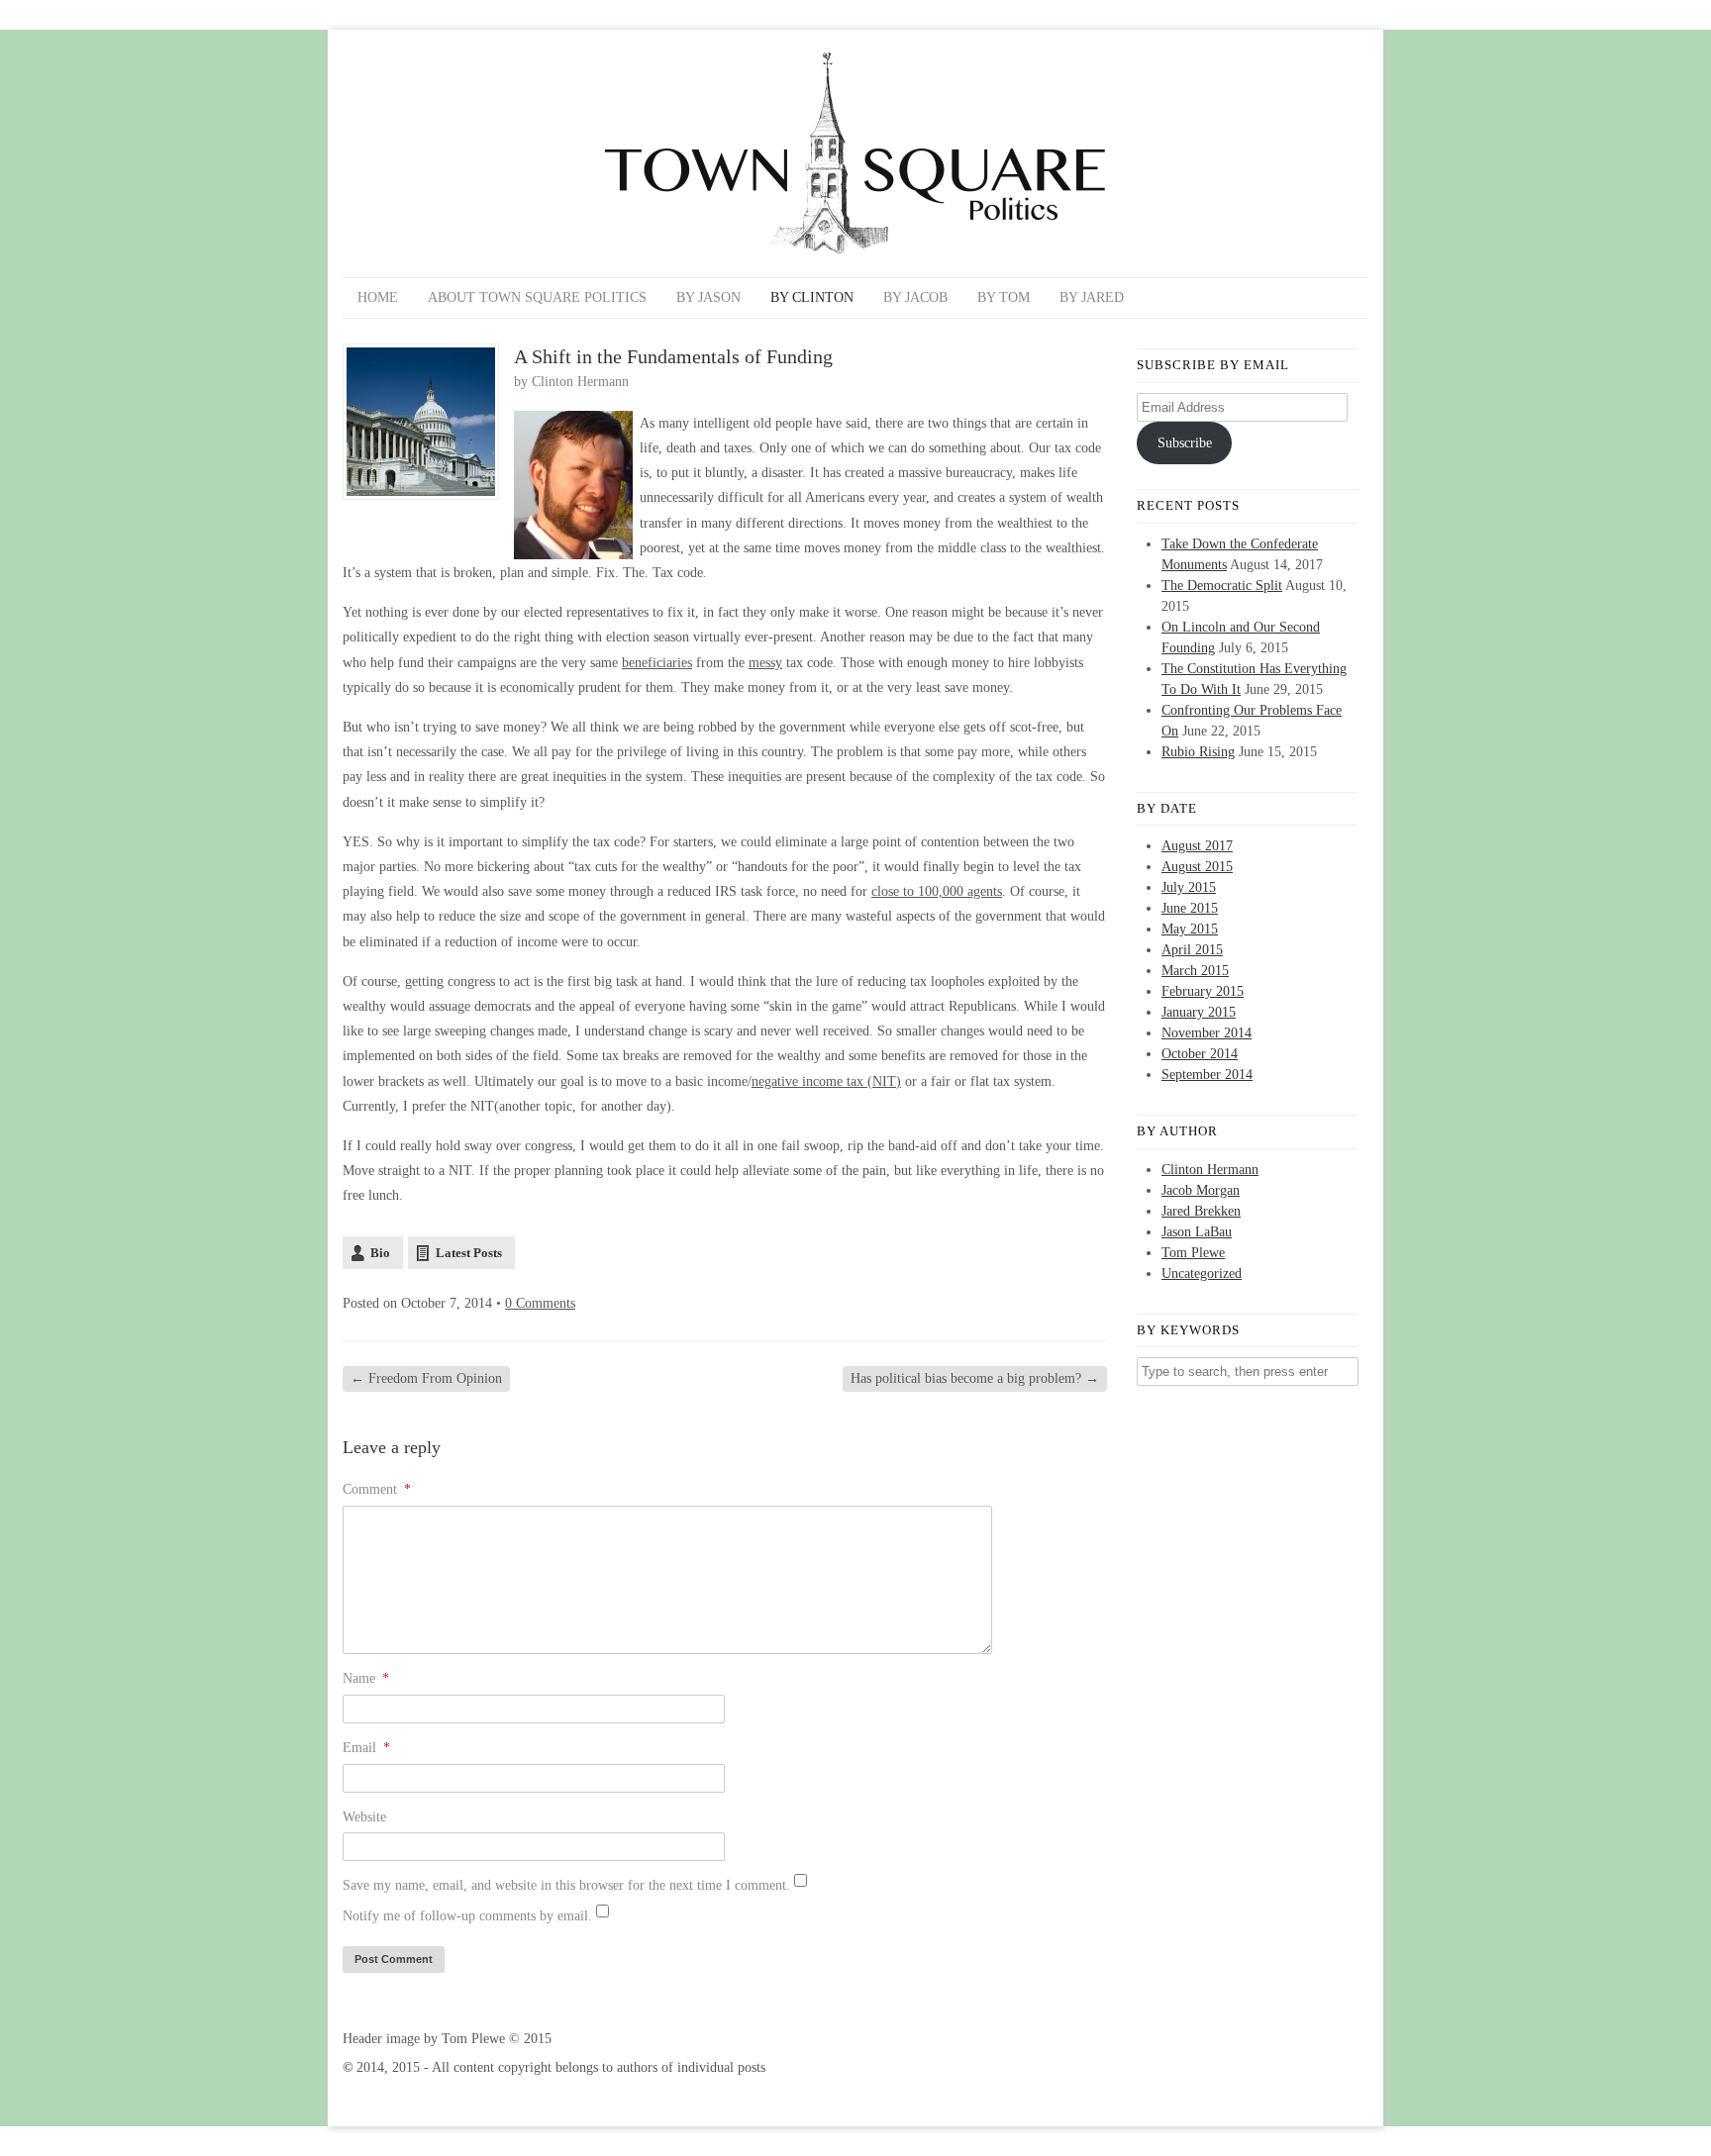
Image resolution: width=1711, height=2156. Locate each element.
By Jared (1092, 297)
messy (765, 663)
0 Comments (540, 1303)
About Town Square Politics (537, 297)
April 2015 (1192, 950)
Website (364, 1817)
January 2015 (1199, 1012)
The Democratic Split (1222, 586)
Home (378, 297)
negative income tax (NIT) (826, 1081)
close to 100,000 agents (937, 891)
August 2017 (1197, 846)
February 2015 (1203, 991)
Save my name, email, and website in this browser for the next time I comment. (566, 1885)
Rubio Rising (1198, 752)
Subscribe (1185, 443)
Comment (377, 1489)
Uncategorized (1202, 1274)
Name (366, 1678)
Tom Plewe (1193, 1253)
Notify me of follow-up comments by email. (467, 1916)
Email (366, 1748)
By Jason (708, 297)
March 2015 (1195, 971)
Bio (380, 1253)
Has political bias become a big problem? (975, 1378)
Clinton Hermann (580, 382)
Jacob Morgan (1201, 1190)
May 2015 (1190, 929)
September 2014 (1207, 1075)
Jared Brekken (1201, 1211)
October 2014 (1200, 1054)
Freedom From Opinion (426, 1378)
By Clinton (812, 297)
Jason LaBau (1197, 1232)
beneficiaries (657, 663)
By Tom (1004, 297)
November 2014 (1207, 1033)
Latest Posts (469, 1253)
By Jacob (915, 297)
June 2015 (1190, 908)
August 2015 (1197, 867)
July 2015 (1189, 887)
